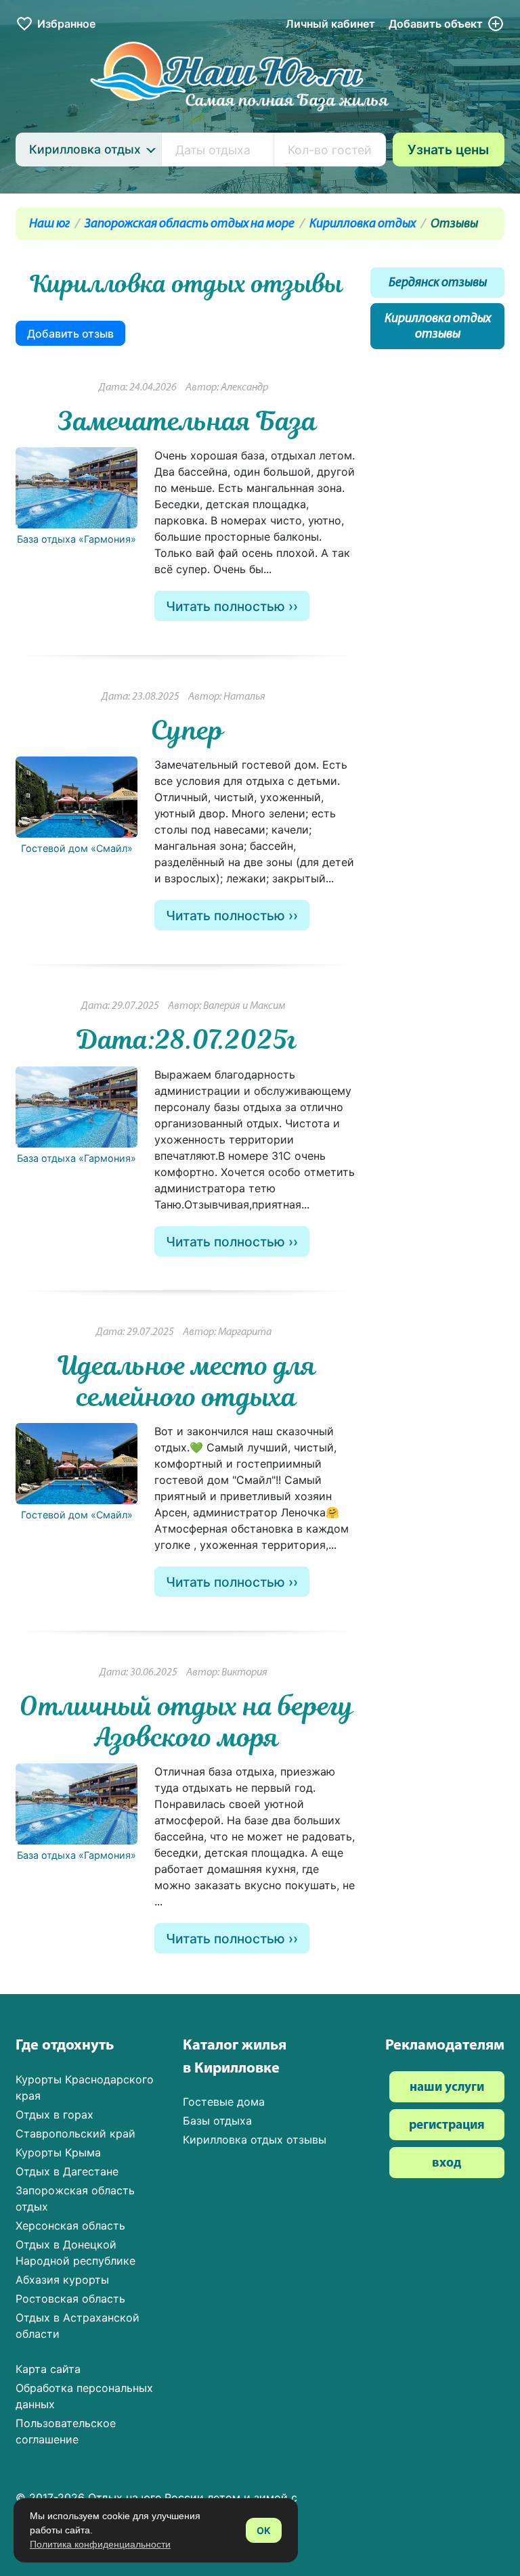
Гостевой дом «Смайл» (77, 848)
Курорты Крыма (58, 2152)
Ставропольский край (75, 2133)
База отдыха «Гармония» (77, 539)
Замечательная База (187, 421)
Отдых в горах (55, 2115)
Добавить (436, 24)
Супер (187, 730)
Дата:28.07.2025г (187, 1039)
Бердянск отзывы (438, 283)
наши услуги (447, 2088)
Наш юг (49, 224)
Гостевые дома (224, 2102)
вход (447, 2164)
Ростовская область (70, 2299)
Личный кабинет (330, 24)
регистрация (447, 2126)
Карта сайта (48, 2369)
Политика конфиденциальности (100, 2544)
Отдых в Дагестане (67, 2171)
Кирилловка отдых (363, 224)
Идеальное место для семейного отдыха (187, 1381)
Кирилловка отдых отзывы (438, 327)
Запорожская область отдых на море (190, 224)
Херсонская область (70, 2225)
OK (264, 2530)
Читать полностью (225, 606)
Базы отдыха (217, 2121)
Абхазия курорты (62, 2280)
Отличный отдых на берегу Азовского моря (187, 1721)
